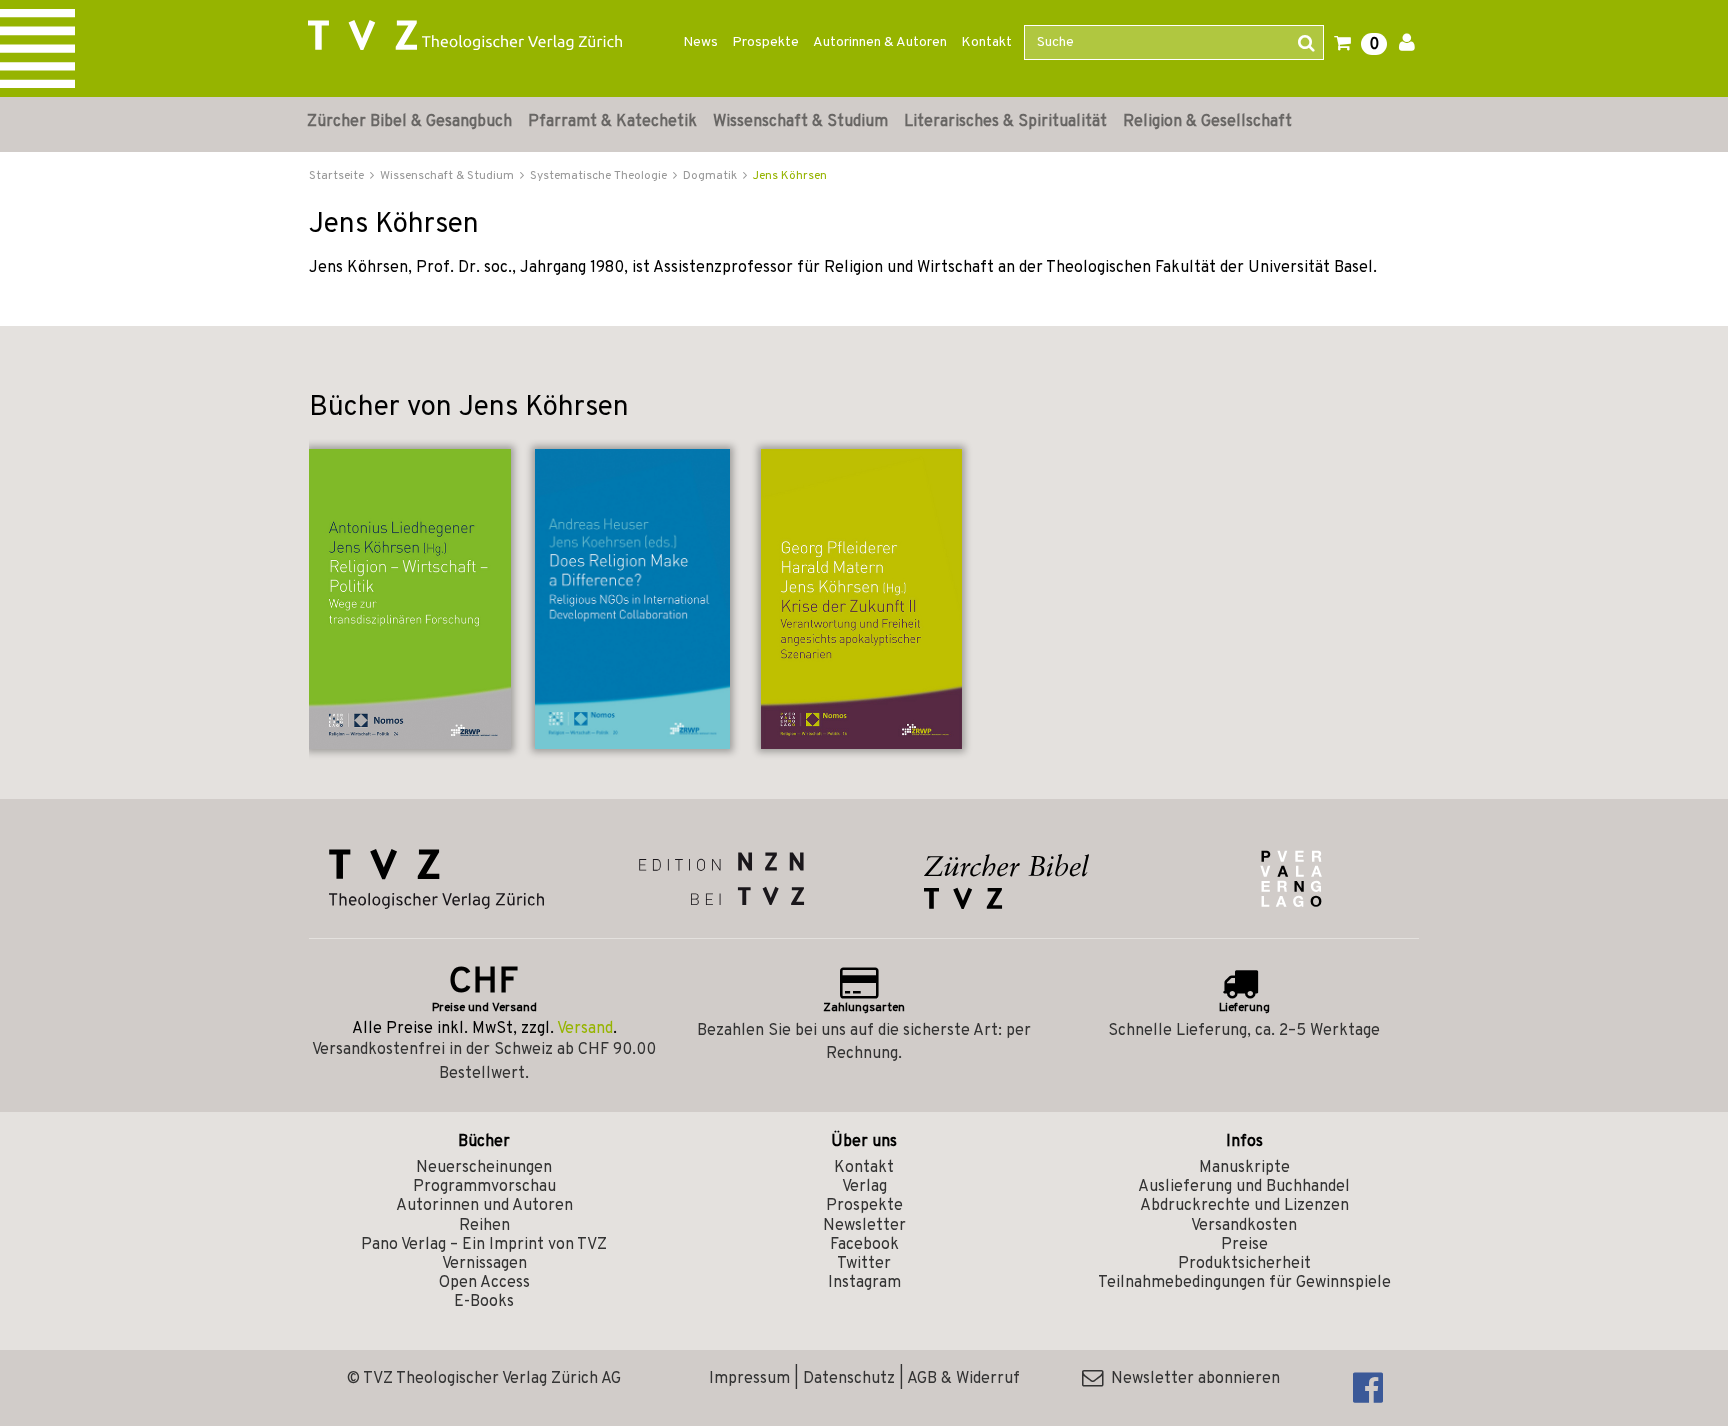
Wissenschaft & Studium (800, 122)
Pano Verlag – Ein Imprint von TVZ (484, 1245)
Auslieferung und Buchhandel (1244, 1187)
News (700, 42)
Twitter (864, 1264)
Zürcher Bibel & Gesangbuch (409, 122)
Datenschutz (849, 1379)
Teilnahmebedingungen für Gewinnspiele (1244, 1283)
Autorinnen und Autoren (484, 1206)
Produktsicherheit (1244, 1264)
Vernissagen (484, 1264)
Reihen (484, 1226)
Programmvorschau (484, 1187)
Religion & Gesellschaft (1207, 122)
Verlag (864, 1187)
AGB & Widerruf (963, 1379)
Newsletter (864, 1226)
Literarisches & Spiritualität (1005, 122)
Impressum (749, 1379)
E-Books (484, 1302)
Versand (585, 1029)
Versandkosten (1244, 1226)
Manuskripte (1244, 1168)
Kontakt (986, 42)
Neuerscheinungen (484, 1168)
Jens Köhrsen (790, 176)
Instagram (864, 1283)
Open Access (484, 1283)
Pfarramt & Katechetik (612, 122)
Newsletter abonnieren (1191, 1379)
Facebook (864, 1245)
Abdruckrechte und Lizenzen (1244, 1206)
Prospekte (765, 42)
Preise (1244, 1245)
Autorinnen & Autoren (880, 42)
